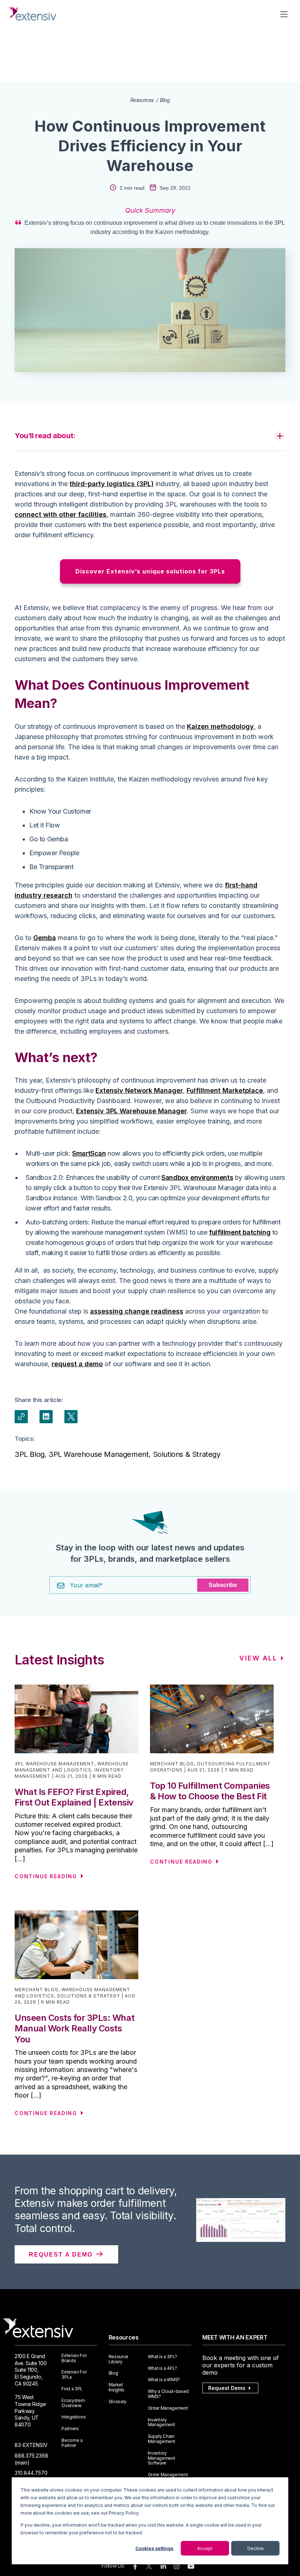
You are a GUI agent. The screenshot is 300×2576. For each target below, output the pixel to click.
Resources (142, 100)
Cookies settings (154, 2548)
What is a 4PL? (163, 2368)
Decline (256, 2548)
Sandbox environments (197, 1177)
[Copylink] (21, 1417)
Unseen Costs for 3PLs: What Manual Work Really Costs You (74, 2028)
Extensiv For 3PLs (74, 2375)
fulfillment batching (240, 1232)
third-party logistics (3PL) (112, 484)
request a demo (77, 1364)
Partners (70, 2429)
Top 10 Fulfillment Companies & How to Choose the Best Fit (210, 1791)
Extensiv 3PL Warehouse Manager (132, 1111)
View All (258, 1658)
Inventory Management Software (162, 2458)
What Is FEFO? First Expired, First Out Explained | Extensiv (74, 1797)
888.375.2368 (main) (31, 2459)
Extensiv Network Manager (139, 1090)
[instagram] (177, 2567)
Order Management (168, 2408)
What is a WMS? (164, 2380)
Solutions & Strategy (187, 1454)
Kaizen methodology (220, 726)
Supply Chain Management (162, 2439)
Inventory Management (162, 2422)
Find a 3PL (72, 2389)
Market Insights (117, 2387)
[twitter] (149, 2568)
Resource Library (119, 2359)
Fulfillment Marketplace (225, 1090)
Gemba (45, 938)
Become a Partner (72, 2443)
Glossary (118, 2402)
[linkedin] (163, 2567)
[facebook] (135, 2567)
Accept (205, 2548)
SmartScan (89, 1153)
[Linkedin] (46, 1417)
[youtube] (191, 2567)
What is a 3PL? (163, 2357)
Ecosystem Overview (73, 2403)
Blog (165, 100)
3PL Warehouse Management (99, 1454)
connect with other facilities (61, 514)
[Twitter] (71, 1417)
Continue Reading (46, 1876)
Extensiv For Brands (74, 2358)
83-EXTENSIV (31, 2445)
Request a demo (62, 2255)
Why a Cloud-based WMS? (168, 2394)
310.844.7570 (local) (31, 2476)
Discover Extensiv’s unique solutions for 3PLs (150, 571)
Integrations (74, 2417)
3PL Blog (30, 1454)
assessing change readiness (137, 1311)
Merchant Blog (172, 1764)
